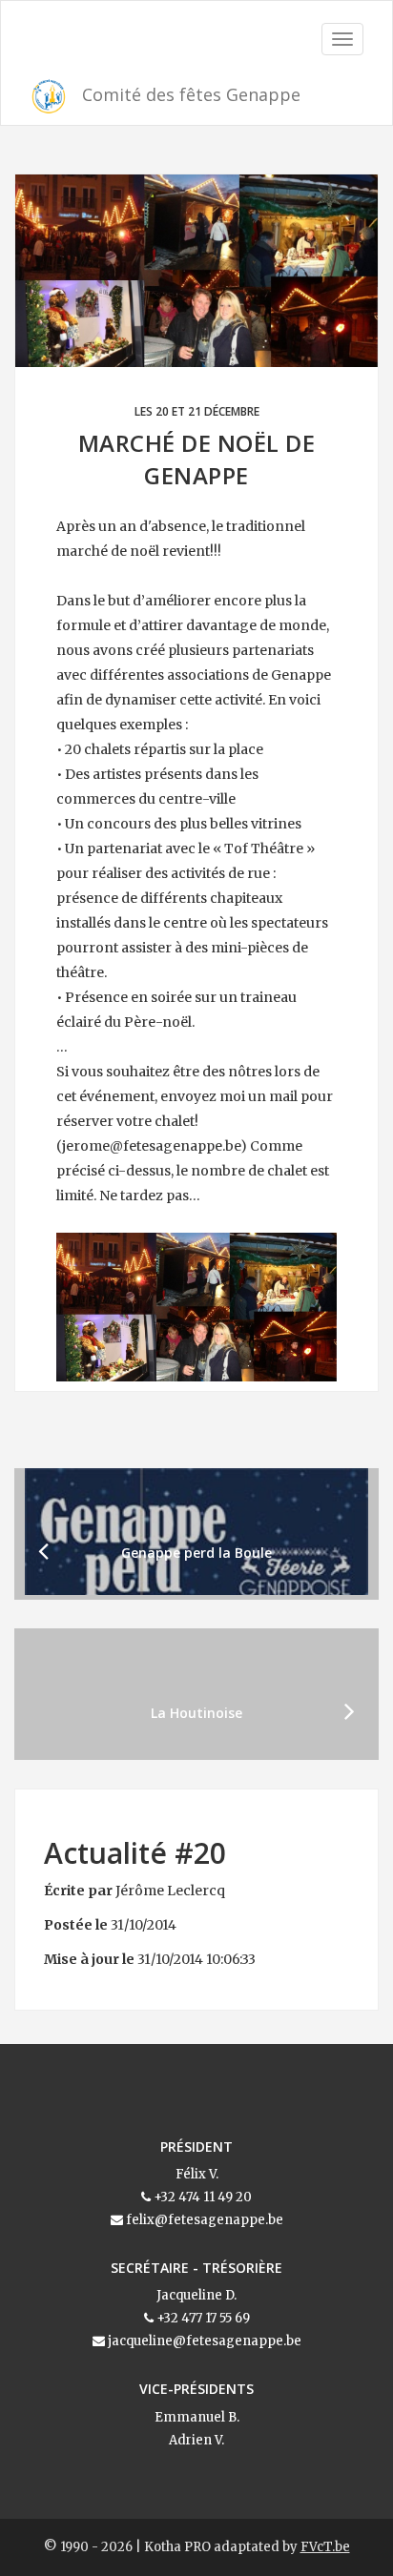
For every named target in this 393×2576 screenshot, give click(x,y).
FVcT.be (325, 2547)
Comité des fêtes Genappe (189, 94)
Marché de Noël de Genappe (197, 459)
